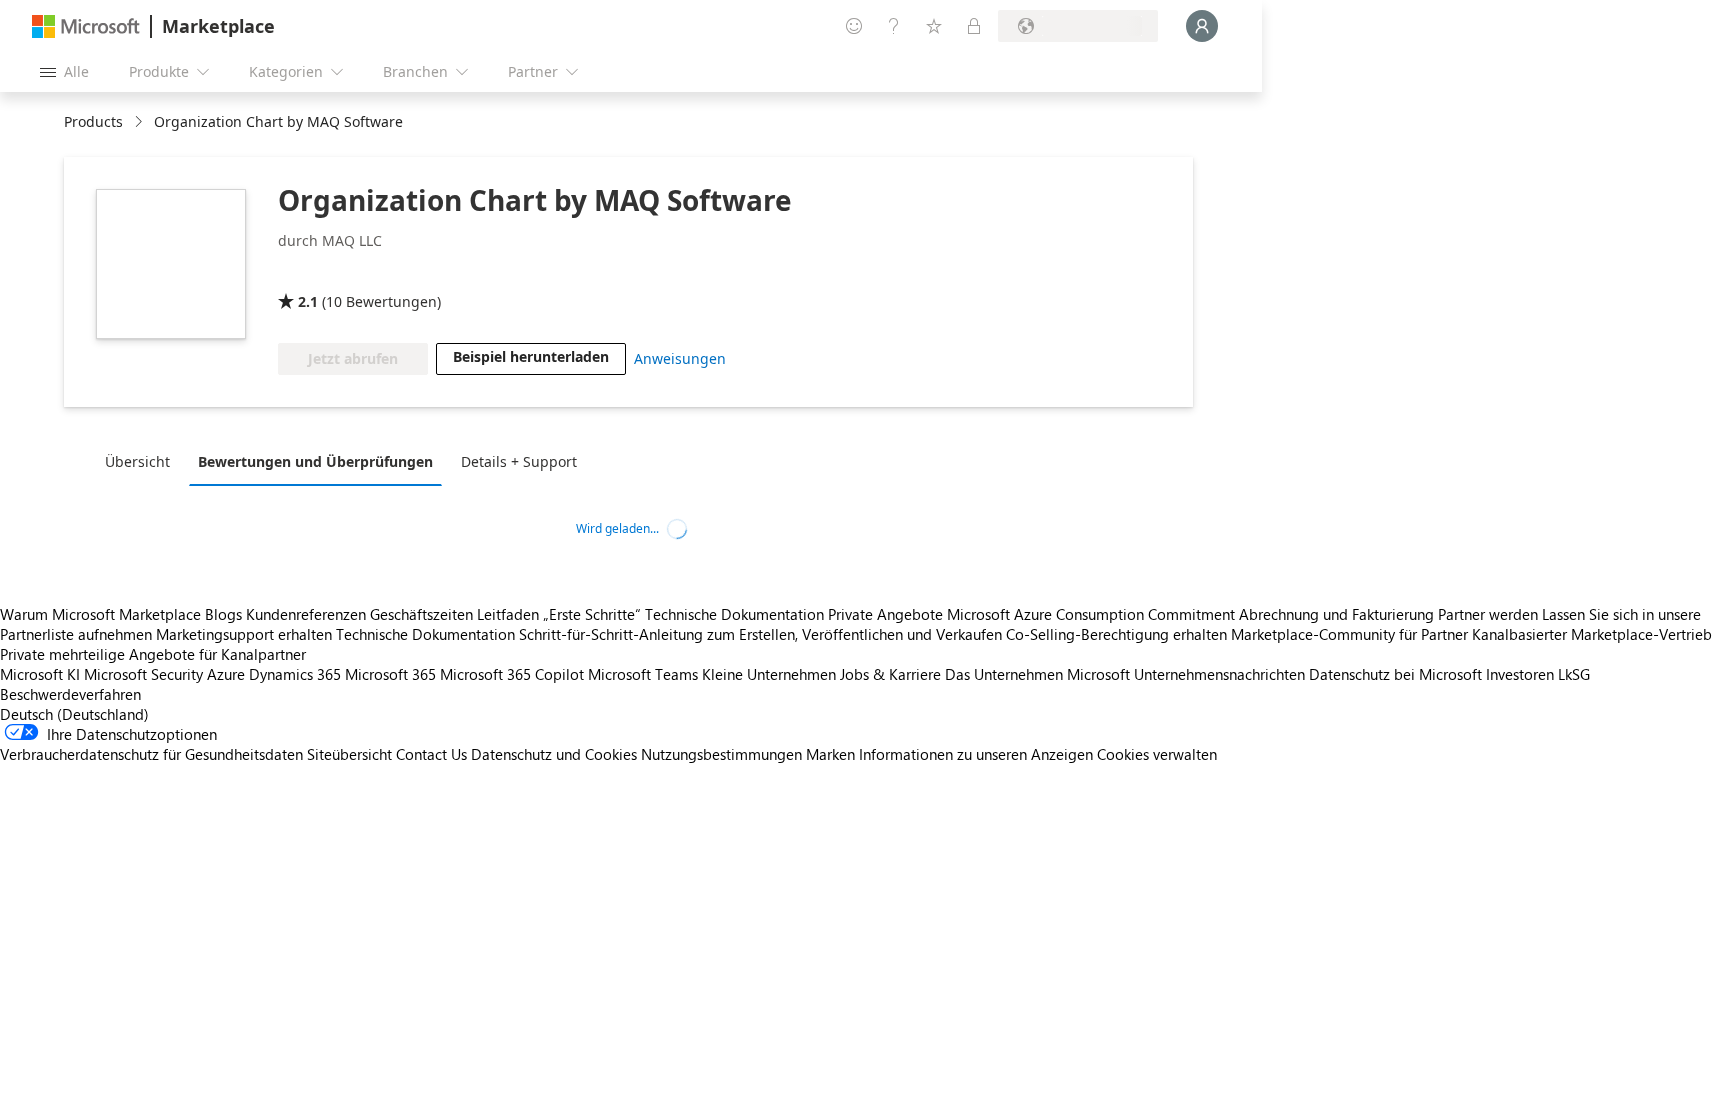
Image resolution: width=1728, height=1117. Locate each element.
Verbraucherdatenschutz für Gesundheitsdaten (151, 754)
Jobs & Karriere (890, 674)
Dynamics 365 (295, 674)
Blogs (223, 614)
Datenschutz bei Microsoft (1395, 674)
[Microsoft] (86, 26)
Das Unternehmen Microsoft (1037, 674)
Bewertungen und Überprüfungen (315, 461)
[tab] (142, 461)
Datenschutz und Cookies (554, 754)
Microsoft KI (40, 674)
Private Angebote (885, 614)
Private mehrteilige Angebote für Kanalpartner (153, 654)
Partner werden (1488, 614)
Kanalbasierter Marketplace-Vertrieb (1592, 634)
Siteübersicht (349, 754)
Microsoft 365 (390, 674)
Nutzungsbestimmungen (721, 754)
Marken (830, 754)
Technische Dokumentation (734, 614)
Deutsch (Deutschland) (74, 714)
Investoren (1520, 674)
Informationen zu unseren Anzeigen (976, 754)
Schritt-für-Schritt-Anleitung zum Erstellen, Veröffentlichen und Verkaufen (760, 634)
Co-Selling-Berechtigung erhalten (1116, 634)
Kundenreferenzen (306, 614)
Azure (226, 674)
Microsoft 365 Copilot (512, 674)
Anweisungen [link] (680, 358)
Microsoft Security (143, 674)
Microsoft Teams (643, 674)
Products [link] (93, 121)
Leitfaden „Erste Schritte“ (559, 614)
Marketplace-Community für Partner (1349, 634)
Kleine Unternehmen (769, 674)
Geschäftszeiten (421, 614)
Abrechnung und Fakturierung (1336, 614)
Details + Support (519, 461)
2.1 (308, 301)
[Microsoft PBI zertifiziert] (336, 273)
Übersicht (137, 461)
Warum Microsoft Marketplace (100, 614)
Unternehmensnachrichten (1219, 674)
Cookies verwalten (1157, 754)
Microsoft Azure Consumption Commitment (1093, 614)
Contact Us (431, 754)
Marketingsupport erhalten (244, 634)
